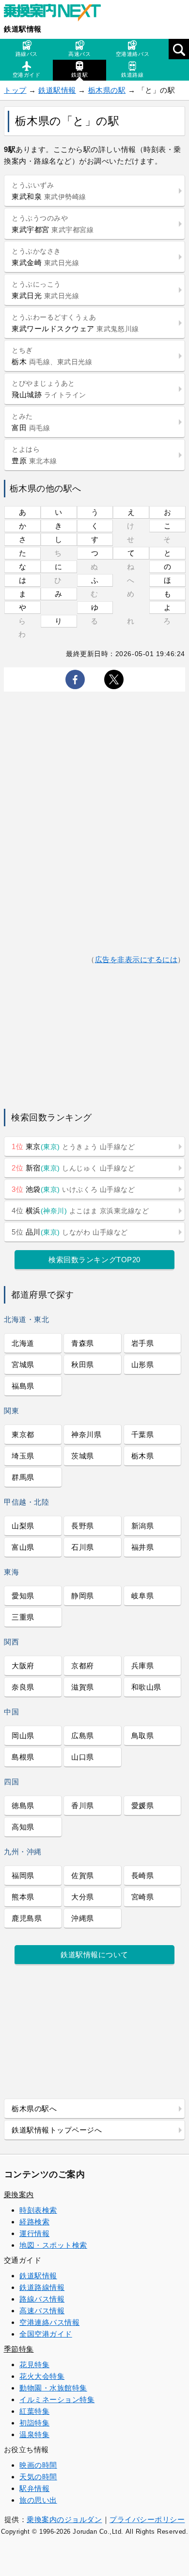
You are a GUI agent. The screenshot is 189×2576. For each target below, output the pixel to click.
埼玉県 (23, 1456)
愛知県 (23, 1596)
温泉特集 (34, 2434)
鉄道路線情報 (42, 2287)
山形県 (143, 1364)
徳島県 (23, 1805)
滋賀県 (83, 1687)
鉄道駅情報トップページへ (57, 2130)
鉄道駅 (80, 75)
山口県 (83, 1757)
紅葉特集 (34, 2411)
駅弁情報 (34, 2488)
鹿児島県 (27, 1918)
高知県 (23, 1827)
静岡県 (83, 1596)
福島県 (23, 1386)
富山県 (23, 1547)
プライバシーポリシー (147, 2519)
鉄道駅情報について (94, 1955)
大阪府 (23, 1666)
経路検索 (34, 2222)
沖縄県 (83, 1918)
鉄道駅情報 (23, 29)
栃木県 (143, 1456)
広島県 (83, 1736)
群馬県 (23, 1477)
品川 (70, 1232)
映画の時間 (38, 2465)
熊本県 (23, 1897)
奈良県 (23, 1687)
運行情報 (34, 2233)
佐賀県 (83, 1875)
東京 (73, 1146)
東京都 (23, 1434)
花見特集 (34, 2364)
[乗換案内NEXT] (57, 14)
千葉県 (143, 1434)
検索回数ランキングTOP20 (94, 1260)
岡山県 (23, 1736)
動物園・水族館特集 (53, 2388)
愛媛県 (143, 1805)
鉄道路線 (132, 75)
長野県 (83, 1526)
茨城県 (83, 1456)
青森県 (83, 1343)
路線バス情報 (42, 2299)
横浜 (80, 1211)
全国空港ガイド (46, 2334)
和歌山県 (146, 1687)
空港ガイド (27, 75)
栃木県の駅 (107, 90)
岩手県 (143, 1343)
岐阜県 (143, 1596)
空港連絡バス (133, 54)
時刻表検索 (38, 2210)
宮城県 (23, 1364)
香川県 (83, 1805)
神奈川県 (86, 1434)
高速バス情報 (42, 2311)
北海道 (23, 1343)
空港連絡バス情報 (49, 2322)
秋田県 (83, 1364)
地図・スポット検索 (53, 2245)
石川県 (83, 1547)
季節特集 (19, 2349)
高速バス (79, 54)
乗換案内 (19, 2195)
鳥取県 (143, 1736)
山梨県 (23, 1526)
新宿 (73, 1168)
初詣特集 (34, 2423)
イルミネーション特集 (57, 2399)
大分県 (83, 1897)
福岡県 (23, 1875)
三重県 (23, 1617)
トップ (15, 90)
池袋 (73, 1189)
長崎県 (143, 1875)
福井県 (143, 1547)
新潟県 (143, 1526)
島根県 (23, 1757)
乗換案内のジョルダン (64, 2519)
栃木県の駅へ (34, 2109)
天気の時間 (38, 2477)
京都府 (83, 1666)
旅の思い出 (38, 2500)
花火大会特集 (42, 2376)
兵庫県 (143, 1666)
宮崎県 (143, 1897)
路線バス (27, 54)
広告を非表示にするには (136, 959)
